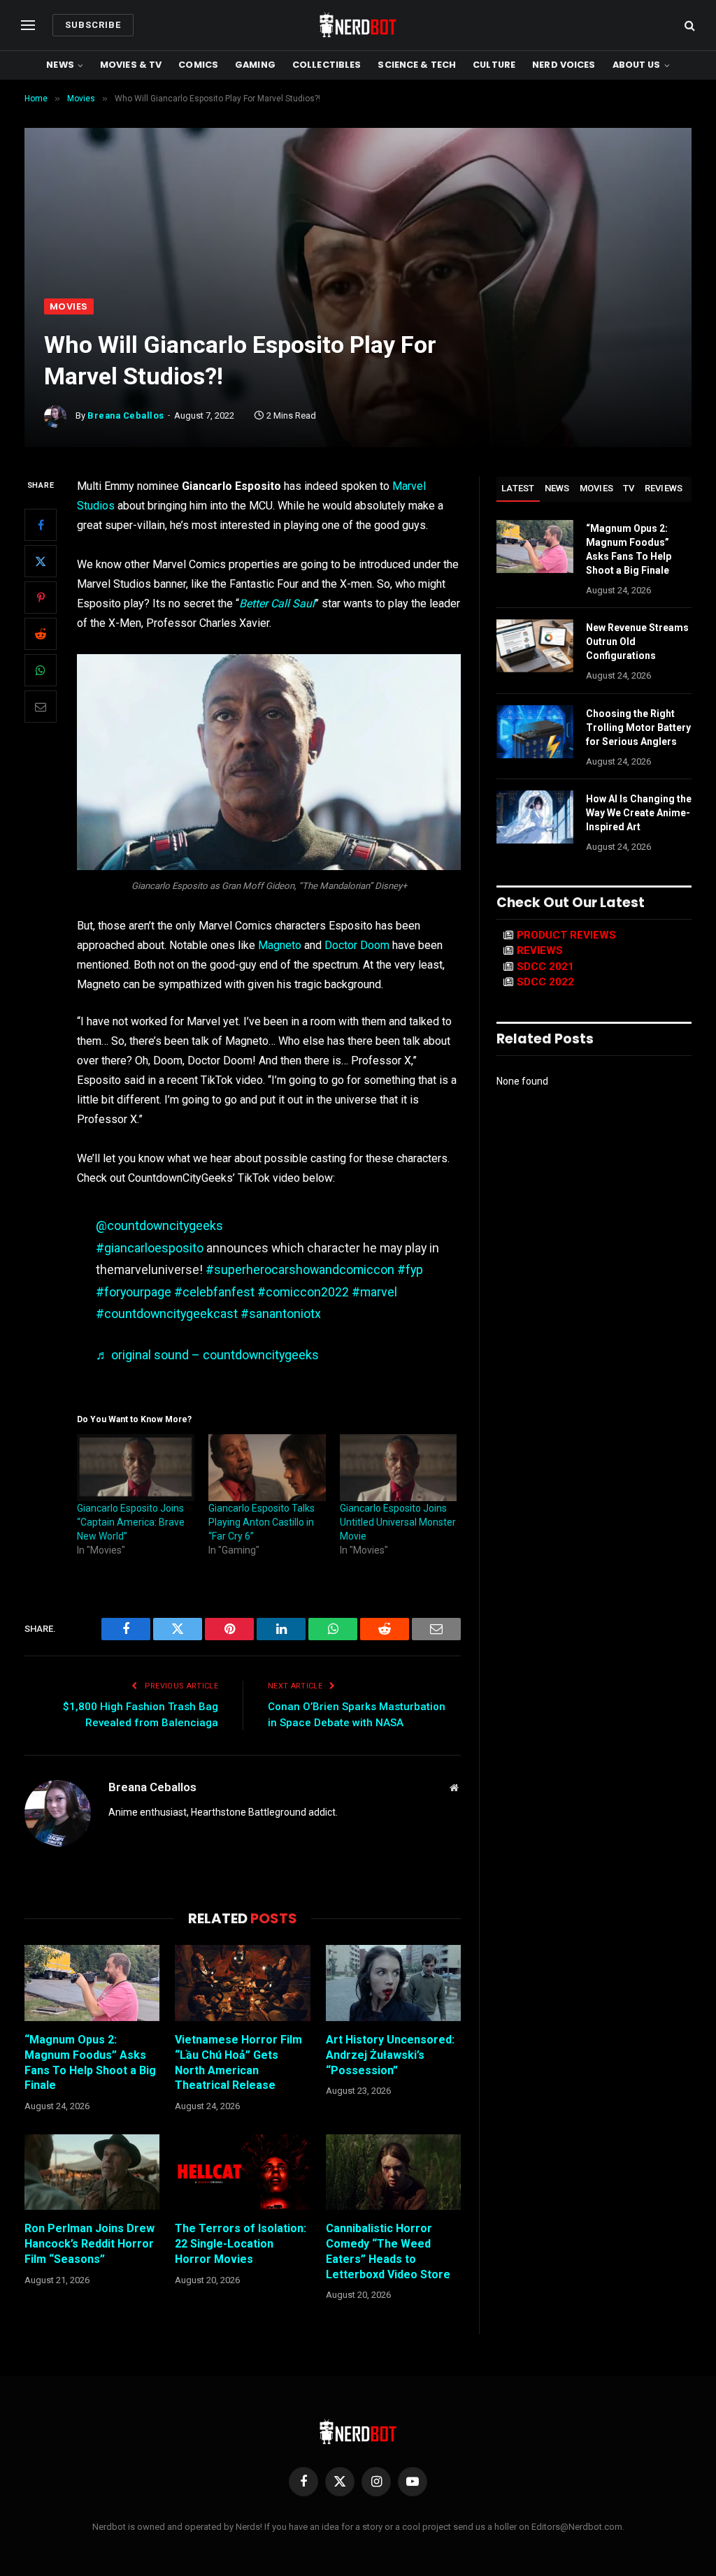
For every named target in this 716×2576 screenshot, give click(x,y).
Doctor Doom (357, 945)
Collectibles (327, 65)
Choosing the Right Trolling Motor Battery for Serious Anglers (638, 728)
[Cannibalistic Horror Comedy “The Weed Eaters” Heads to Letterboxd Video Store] (393, 2172)
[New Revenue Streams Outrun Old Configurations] (535, 646)
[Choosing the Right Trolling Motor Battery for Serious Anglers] (535, 732)
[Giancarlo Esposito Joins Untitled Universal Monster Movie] (399, 1468)
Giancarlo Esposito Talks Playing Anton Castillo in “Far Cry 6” (262, 1522)
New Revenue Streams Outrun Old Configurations (637, 642)
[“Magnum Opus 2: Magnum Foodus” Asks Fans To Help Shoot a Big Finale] (92, 1983)
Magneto (280, 945)
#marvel (374, 1292)
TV (629, 488)
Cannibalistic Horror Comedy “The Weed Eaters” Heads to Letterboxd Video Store (388, 2251)
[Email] (41, 707)
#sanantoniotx (281, 1314)
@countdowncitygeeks (159, 1225)
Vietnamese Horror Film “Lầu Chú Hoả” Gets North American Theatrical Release (238, 2062)
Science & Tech (417, 65)
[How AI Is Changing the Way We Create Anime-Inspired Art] (535, 817)
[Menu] (28, 26)
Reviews (664, 488)
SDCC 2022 (545, 982)
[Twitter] (41, 561)
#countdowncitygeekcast (167, 1314)
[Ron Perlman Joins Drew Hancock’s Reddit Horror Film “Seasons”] (92, 2172)
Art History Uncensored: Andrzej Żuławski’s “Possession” (390, 2055)
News (60, 65)
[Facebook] (41, 525)
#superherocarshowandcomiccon (300, 1269)
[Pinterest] (41, 598)
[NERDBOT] (358, 25)
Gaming (255, 65)
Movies (69, 306)
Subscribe (93, 25)
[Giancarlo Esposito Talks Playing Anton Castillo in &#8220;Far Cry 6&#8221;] (267, 1468)
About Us (637, 65)
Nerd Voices (564, 65)
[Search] (688, 26)
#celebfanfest (214, 1292)
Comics (198, 65)
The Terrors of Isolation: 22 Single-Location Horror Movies (241, 2244)
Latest (518, 488)
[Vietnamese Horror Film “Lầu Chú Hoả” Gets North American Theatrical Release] (242, 1983)
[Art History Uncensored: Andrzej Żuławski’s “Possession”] (393, 1983)
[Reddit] (41, 634)
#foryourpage (134, 1292)
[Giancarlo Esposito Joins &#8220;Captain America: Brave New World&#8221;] (136, 1468)
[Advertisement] (358, 194)
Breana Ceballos (126, 415)
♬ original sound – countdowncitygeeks (207, 1355)
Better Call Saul (277, 603)
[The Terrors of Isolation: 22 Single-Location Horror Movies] (242, 2172)
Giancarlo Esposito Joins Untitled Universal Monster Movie (398, 1522)
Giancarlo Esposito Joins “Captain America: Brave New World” (131, 1522)
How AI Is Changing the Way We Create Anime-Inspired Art (639, 813)
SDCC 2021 (545, 967)
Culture (494, 65)
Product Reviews (566, 935)
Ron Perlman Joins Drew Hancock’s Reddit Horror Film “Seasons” (89, 2244)
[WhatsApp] (41, 670)
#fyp (410, 1269)
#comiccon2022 (303, 1292)
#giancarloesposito (150, 1248)
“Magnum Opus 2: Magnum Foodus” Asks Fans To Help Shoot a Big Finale (90, 2062)
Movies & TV (131, 65)
